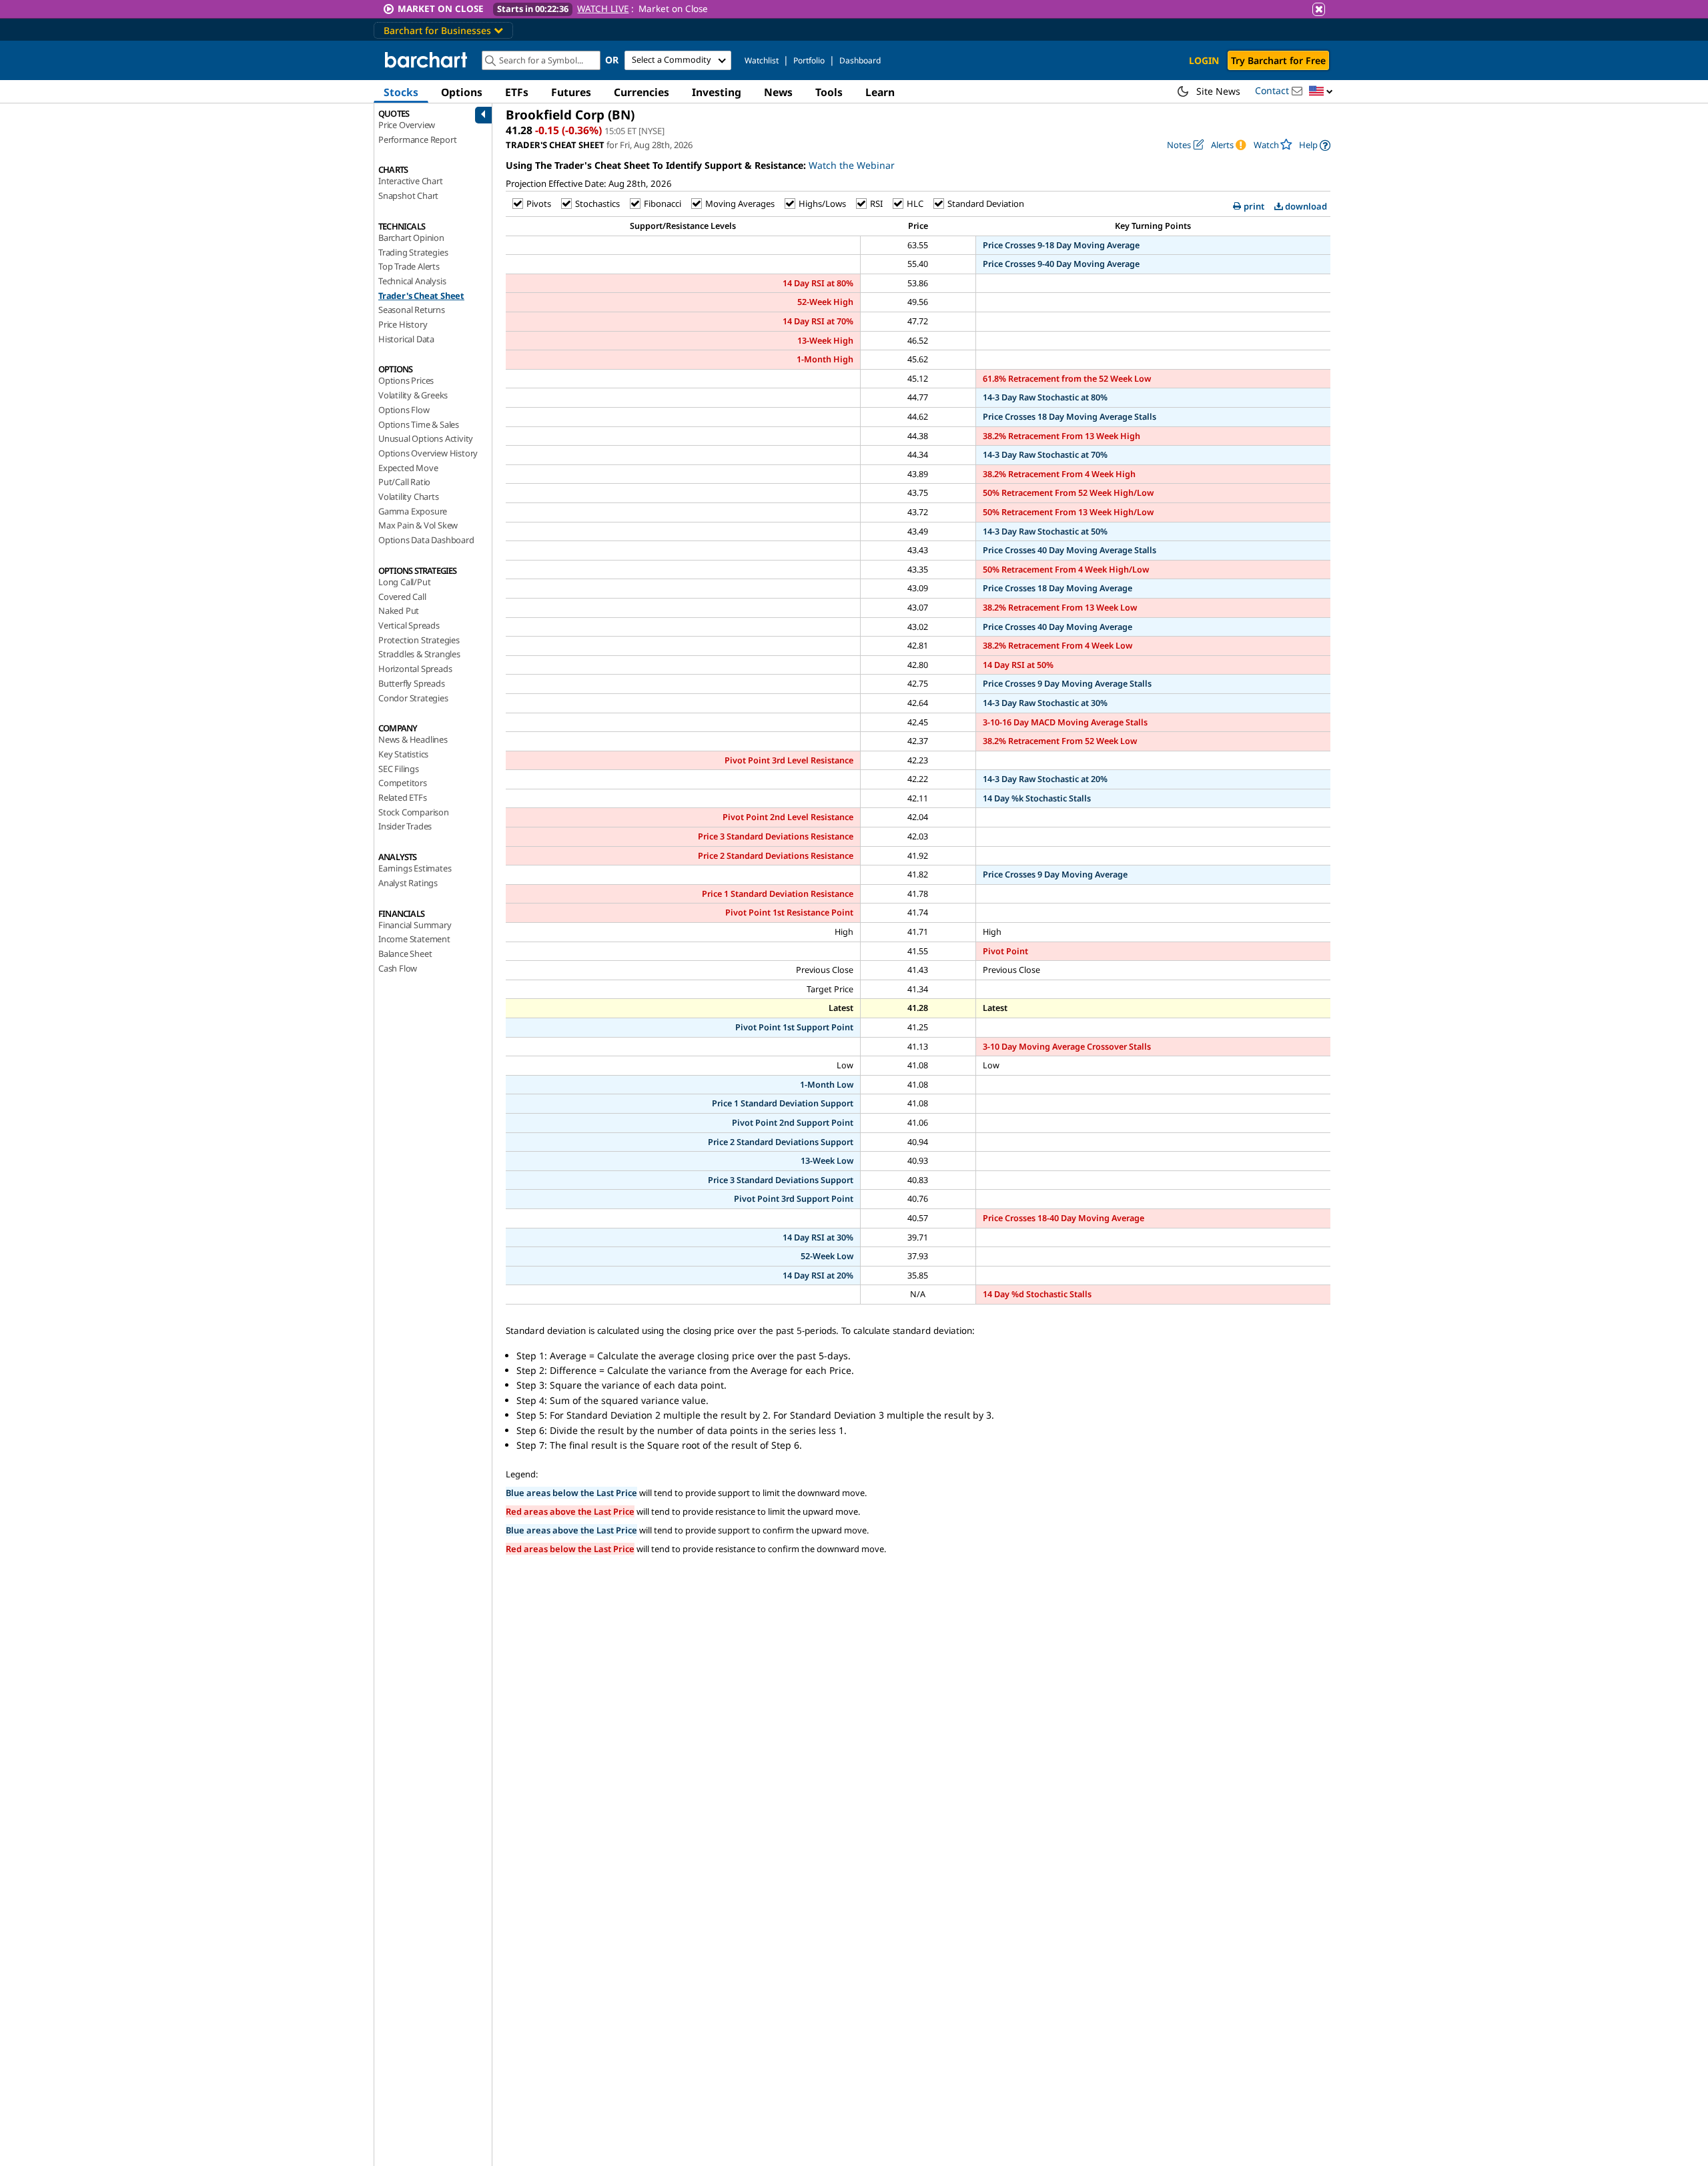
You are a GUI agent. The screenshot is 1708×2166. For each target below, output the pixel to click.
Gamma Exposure (413, 511)
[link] (1315, 145)
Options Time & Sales (419, 424)
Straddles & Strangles (419, 654)
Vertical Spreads (409, 625)
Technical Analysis (412, 281)
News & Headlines (413, 739)
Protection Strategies (419, 640)
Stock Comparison (414, 812)
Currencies (642, 92)
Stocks (401, 92)
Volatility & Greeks (413, 395)
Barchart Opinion (411, 238)
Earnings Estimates (415, 868)
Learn (880, 92)
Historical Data (406, 339)
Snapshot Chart (408, 196)
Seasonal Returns (412, 310)
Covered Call (402, 597)
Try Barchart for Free (1278, 60)
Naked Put (399, 611)
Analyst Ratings (408, 883)
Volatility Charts (409, 496)
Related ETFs (403, 797)
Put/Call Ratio (404, 482)
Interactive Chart (411, 181)
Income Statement (414, 939)
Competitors (403, 783)
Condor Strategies (413, 698)
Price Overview (407, 125)
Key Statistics (403, 754)
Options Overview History (428, 453)
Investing (717, 92)
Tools (829, 92)
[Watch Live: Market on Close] (854, 9)
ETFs (517, 92)
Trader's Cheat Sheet (421, 296)
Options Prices (406, 380)
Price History (403, 324)
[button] (1321, 92)
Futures (571, 92)
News (778, 92)
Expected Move (408, 468)
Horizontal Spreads (415, 669)
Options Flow (404, 410)
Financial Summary (415, 925)
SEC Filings (399, 769)
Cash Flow (398, 968)
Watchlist (762, 60)
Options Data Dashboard (426, 540)
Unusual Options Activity (426, 438)
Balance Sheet (405, 954)
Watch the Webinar (852, 165)
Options (462, 92)
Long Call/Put (404, 582)
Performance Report (417, 139)
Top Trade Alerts (409, 266)
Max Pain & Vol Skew (418, 525)
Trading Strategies (413, 252)
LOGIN (1204, 60)
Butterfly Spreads (412, 683)
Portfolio (809, 60)
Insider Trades (405, 826)
